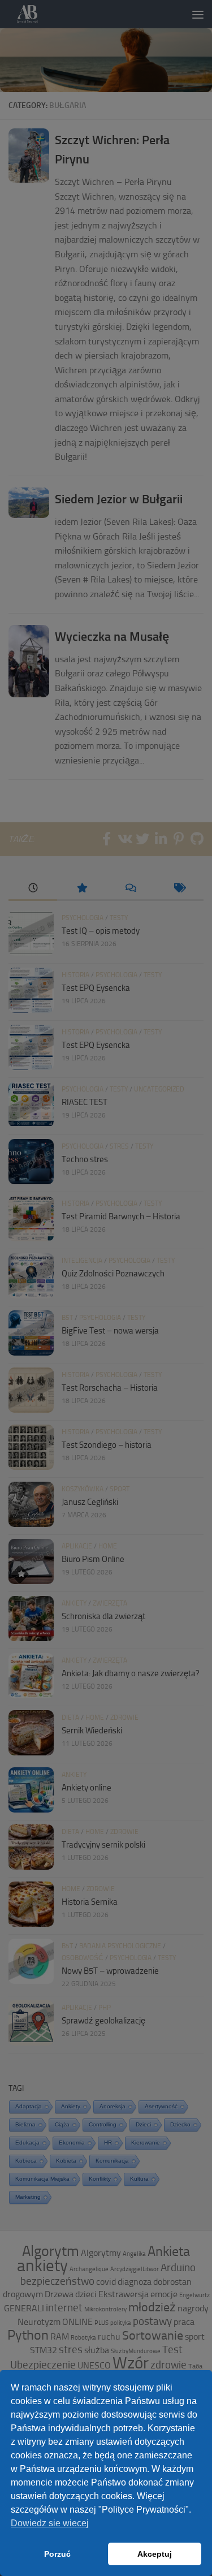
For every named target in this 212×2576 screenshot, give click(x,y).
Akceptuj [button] (155, 2554)
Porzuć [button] (57, 2554)
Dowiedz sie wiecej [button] (50, 2523)
